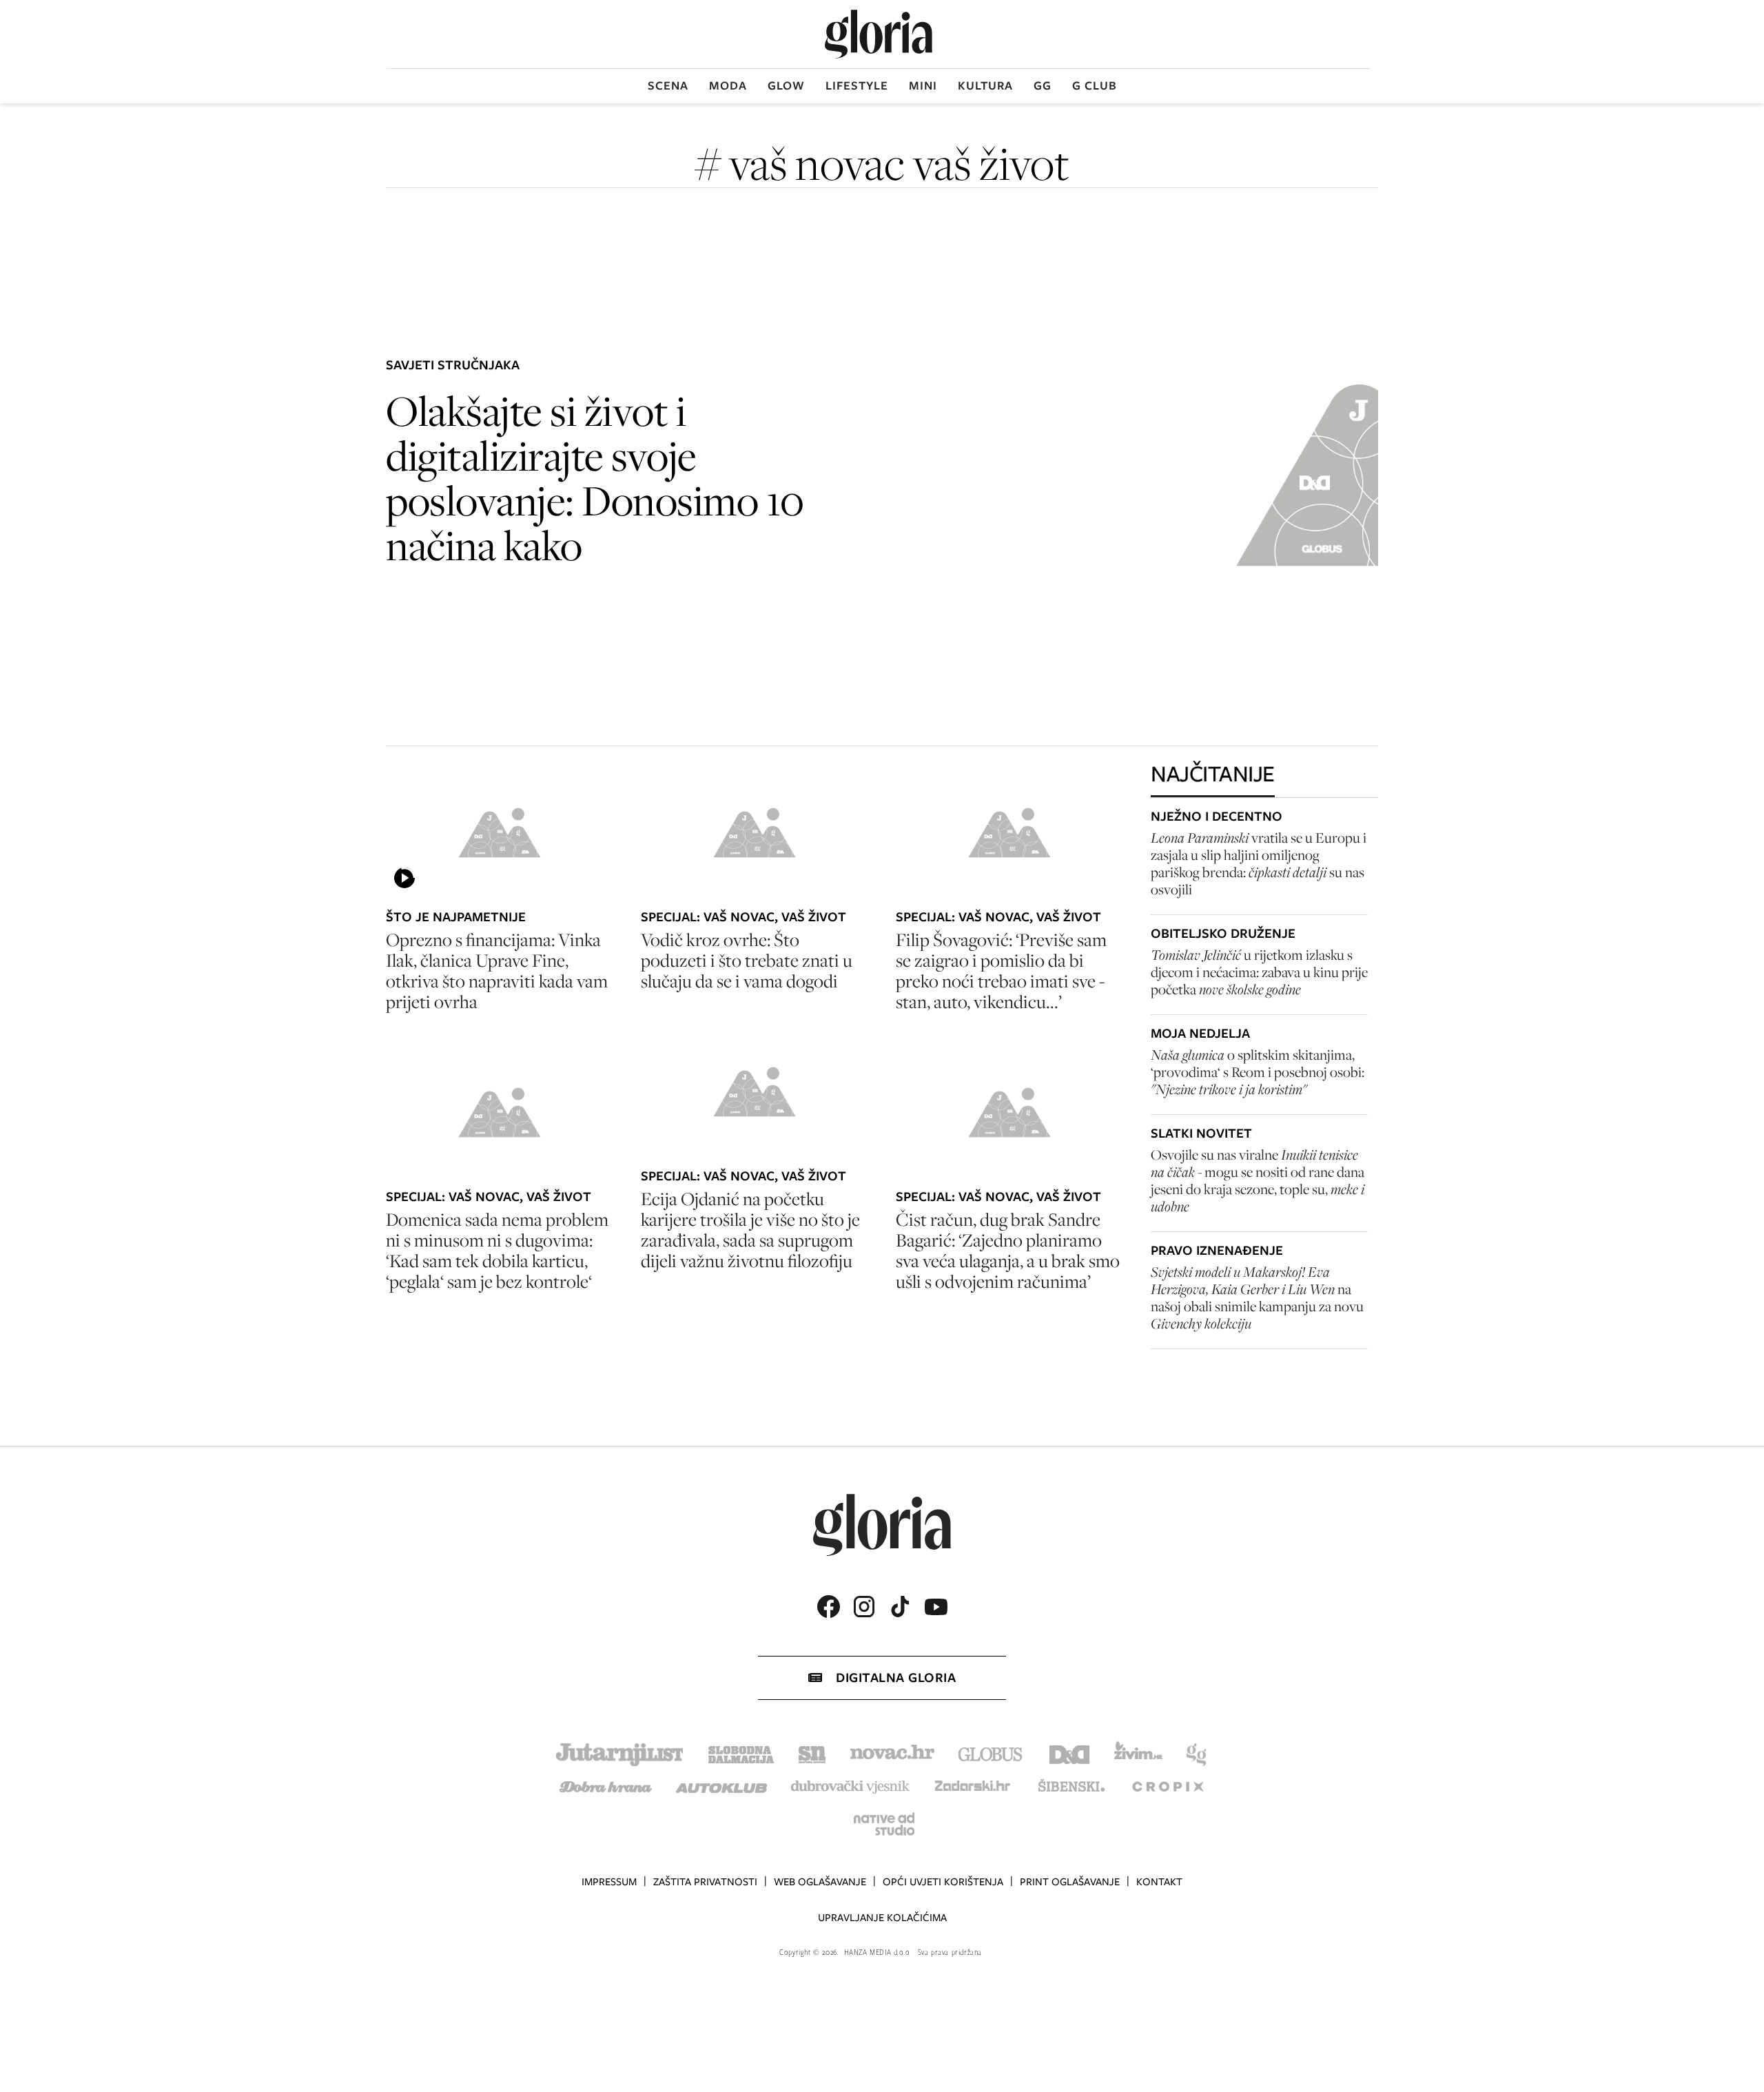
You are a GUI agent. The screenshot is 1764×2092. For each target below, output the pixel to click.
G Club (1095, 85)
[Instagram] (864, 1607)
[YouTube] (936, 1607)
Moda (728, 85)
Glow (786, 85)
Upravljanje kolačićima (882, 1918)
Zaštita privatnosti (705, 1882)
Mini (923, 85)
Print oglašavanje (1070, 1882)
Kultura (985, 85)
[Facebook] (828, 1607)
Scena (668, 85)
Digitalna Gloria (896, 1678)
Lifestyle (857, 85)
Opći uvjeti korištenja (943, 1882)
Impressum (609, 1882)
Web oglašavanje (820, 1882)
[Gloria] (879, 34)
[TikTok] (900, 1607)
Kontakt (1159, 1882)
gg (1043, 85)
